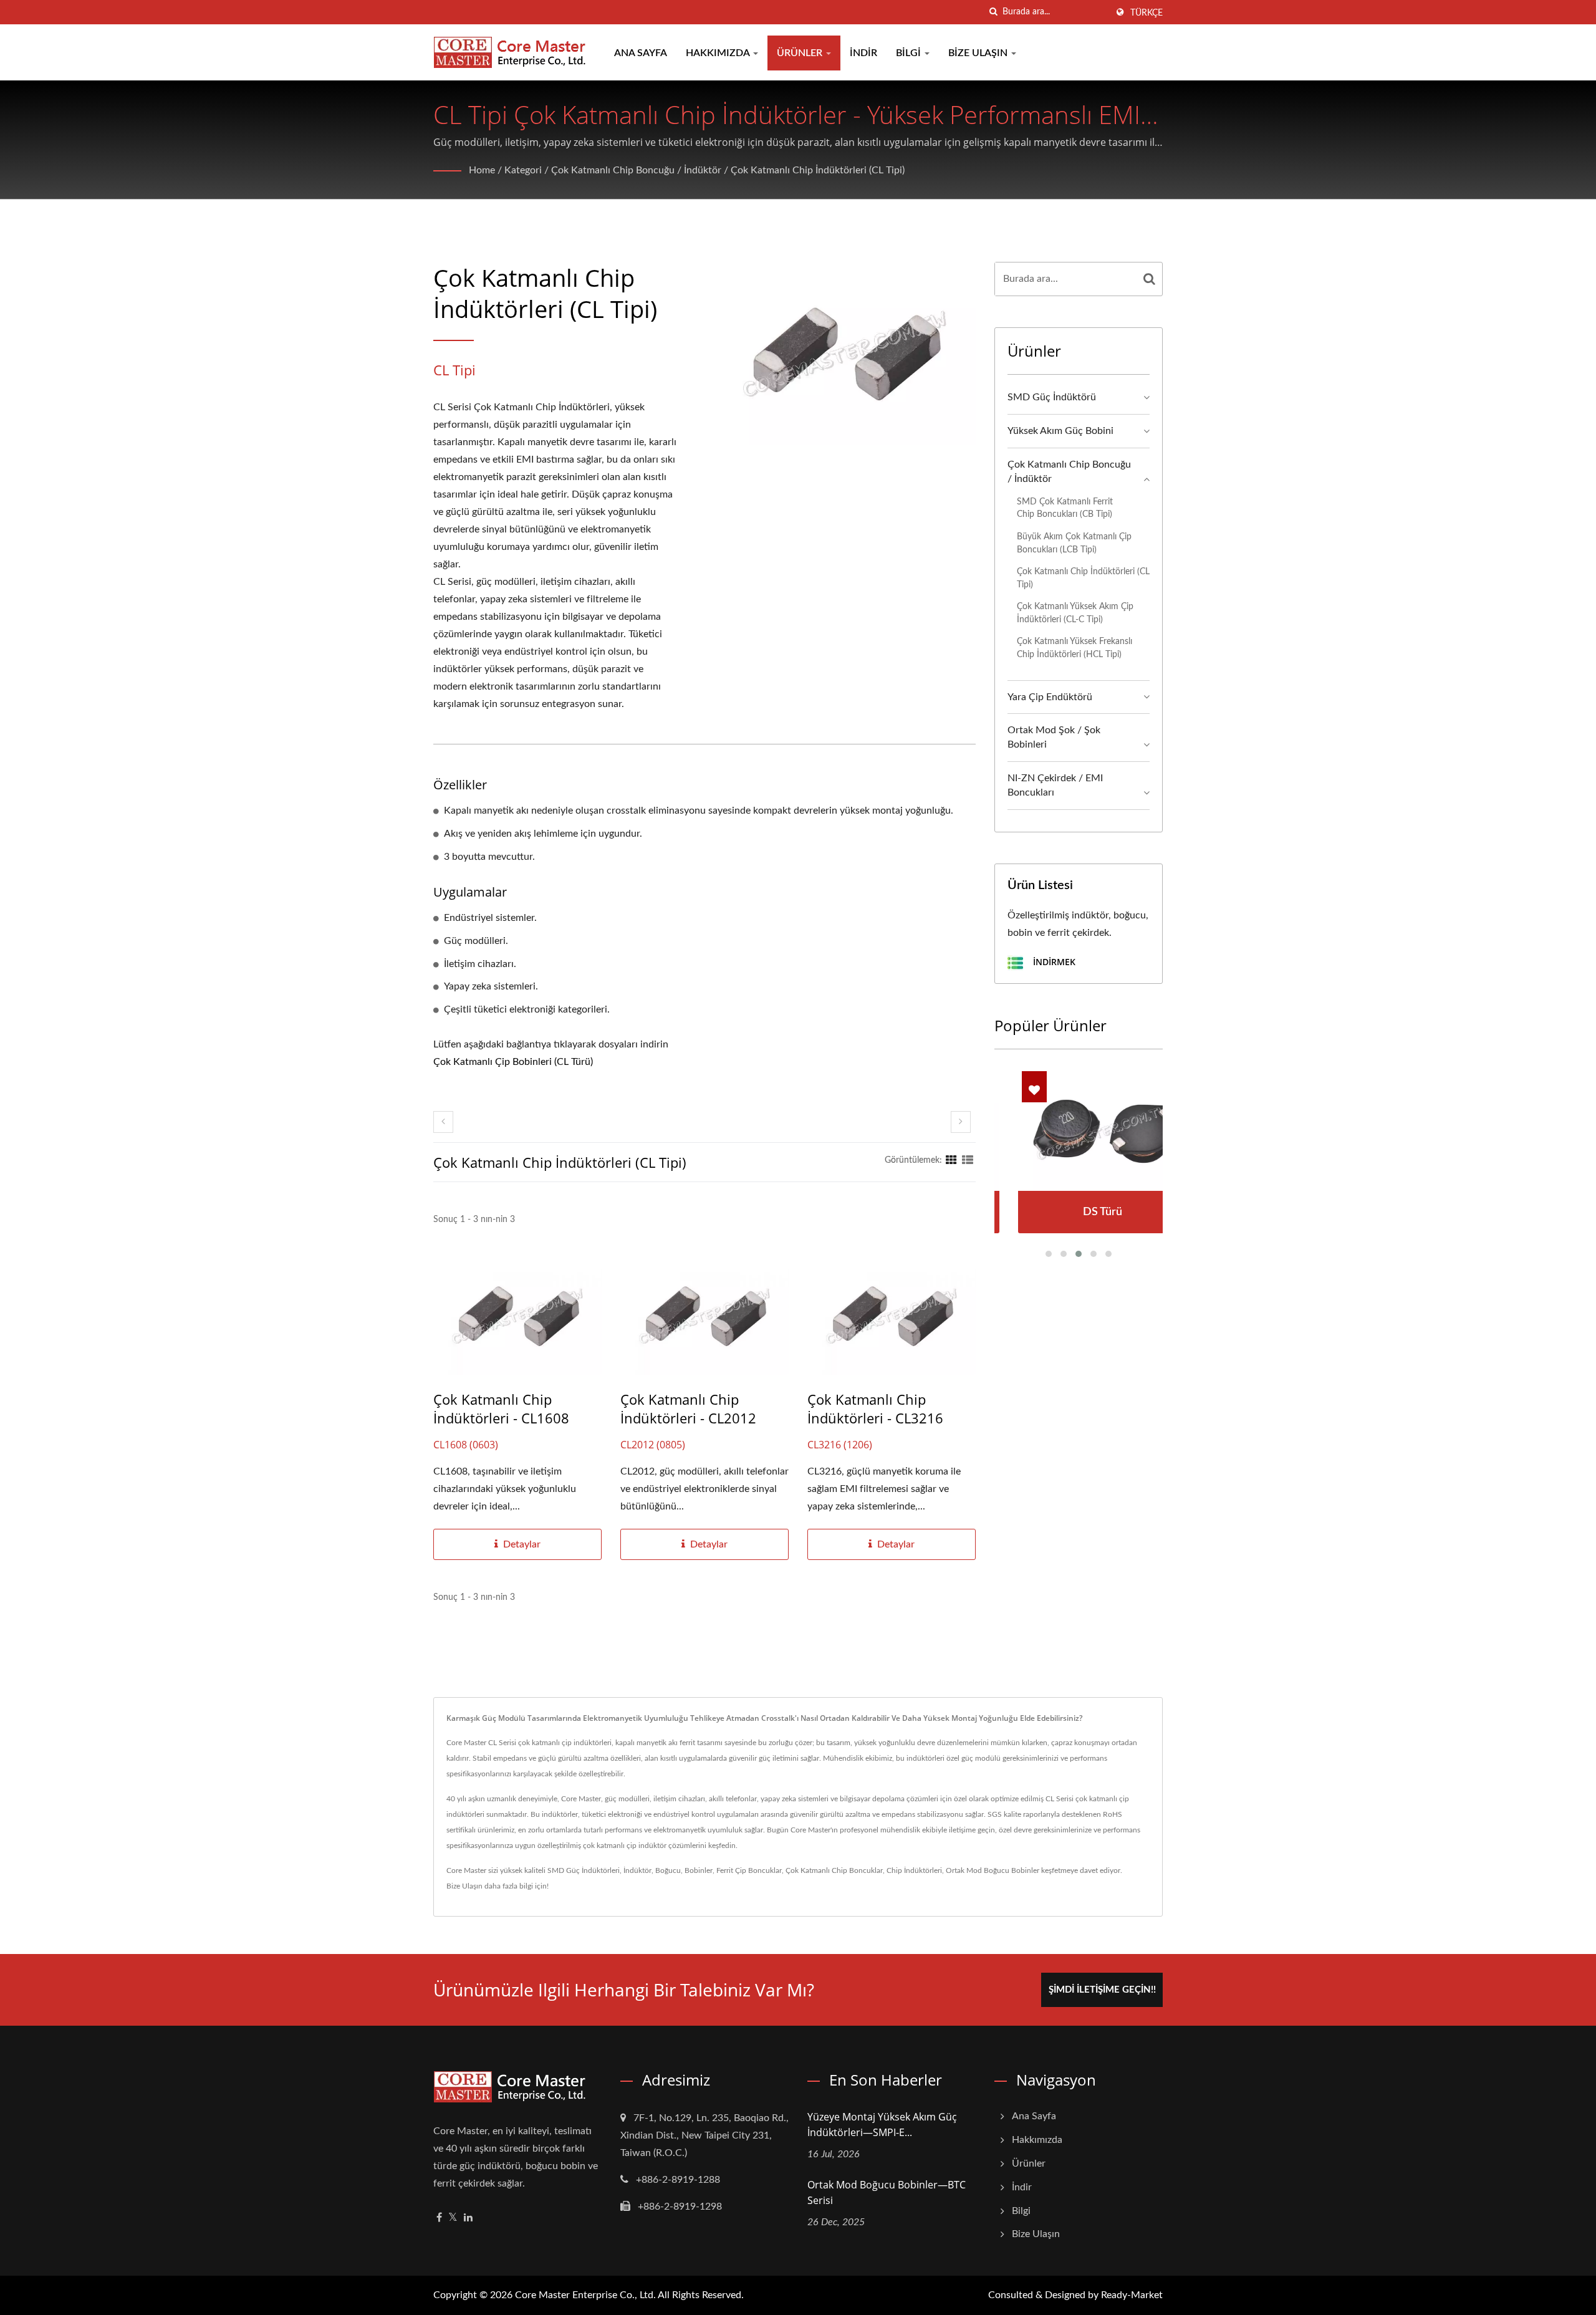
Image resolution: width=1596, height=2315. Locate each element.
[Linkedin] (468, 2218)
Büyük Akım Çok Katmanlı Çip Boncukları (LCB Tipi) (1074, 543)
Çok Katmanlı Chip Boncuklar (834, 1870)
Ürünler (801, 53)
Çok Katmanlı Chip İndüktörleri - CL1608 (501, 1408)
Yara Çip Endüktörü (1050, 697)
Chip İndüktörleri (914, 1870)
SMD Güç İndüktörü (1052, 397)
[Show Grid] (951, 1160)
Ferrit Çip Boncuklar (749, 1870)
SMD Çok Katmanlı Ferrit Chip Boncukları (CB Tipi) (1065, 508)
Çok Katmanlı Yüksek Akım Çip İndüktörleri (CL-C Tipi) (1075, 613)
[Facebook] (439, 2218)
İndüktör (637, 1870)
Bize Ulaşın (979, 53)
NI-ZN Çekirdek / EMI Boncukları (1055, 785)
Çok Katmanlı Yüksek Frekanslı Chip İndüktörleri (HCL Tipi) (1074, 648)
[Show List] (968, 1160)
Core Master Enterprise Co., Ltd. (585, 2295)
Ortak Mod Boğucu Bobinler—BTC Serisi (887, 2192)
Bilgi (910, 53)
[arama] (993, 12)
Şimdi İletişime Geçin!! (1102, 1990)
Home (482, 170)
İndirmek (1053, 962)
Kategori (523, 170)
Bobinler (699, 1870)
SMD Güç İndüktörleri (584, 1870)
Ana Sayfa (641, 53)
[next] (961, 1122)
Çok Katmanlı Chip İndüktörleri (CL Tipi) (818, 170)
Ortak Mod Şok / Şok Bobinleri (1054, 737)
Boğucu (668, 1870)
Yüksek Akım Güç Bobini (1060, 431)
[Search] (1150, 279)
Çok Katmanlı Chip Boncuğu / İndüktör (636, 170)
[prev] (443, 1122)
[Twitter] (453, 2218)
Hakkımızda (719, 53)
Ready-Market (1132, 2295)
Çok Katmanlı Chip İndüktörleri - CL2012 (688, 1408)
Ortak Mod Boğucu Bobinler (993, 1870)
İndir (863, 53)
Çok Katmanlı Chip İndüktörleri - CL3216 (875, 1408)
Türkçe (1147, 13)
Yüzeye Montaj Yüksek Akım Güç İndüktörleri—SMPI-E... (882, 2125)
